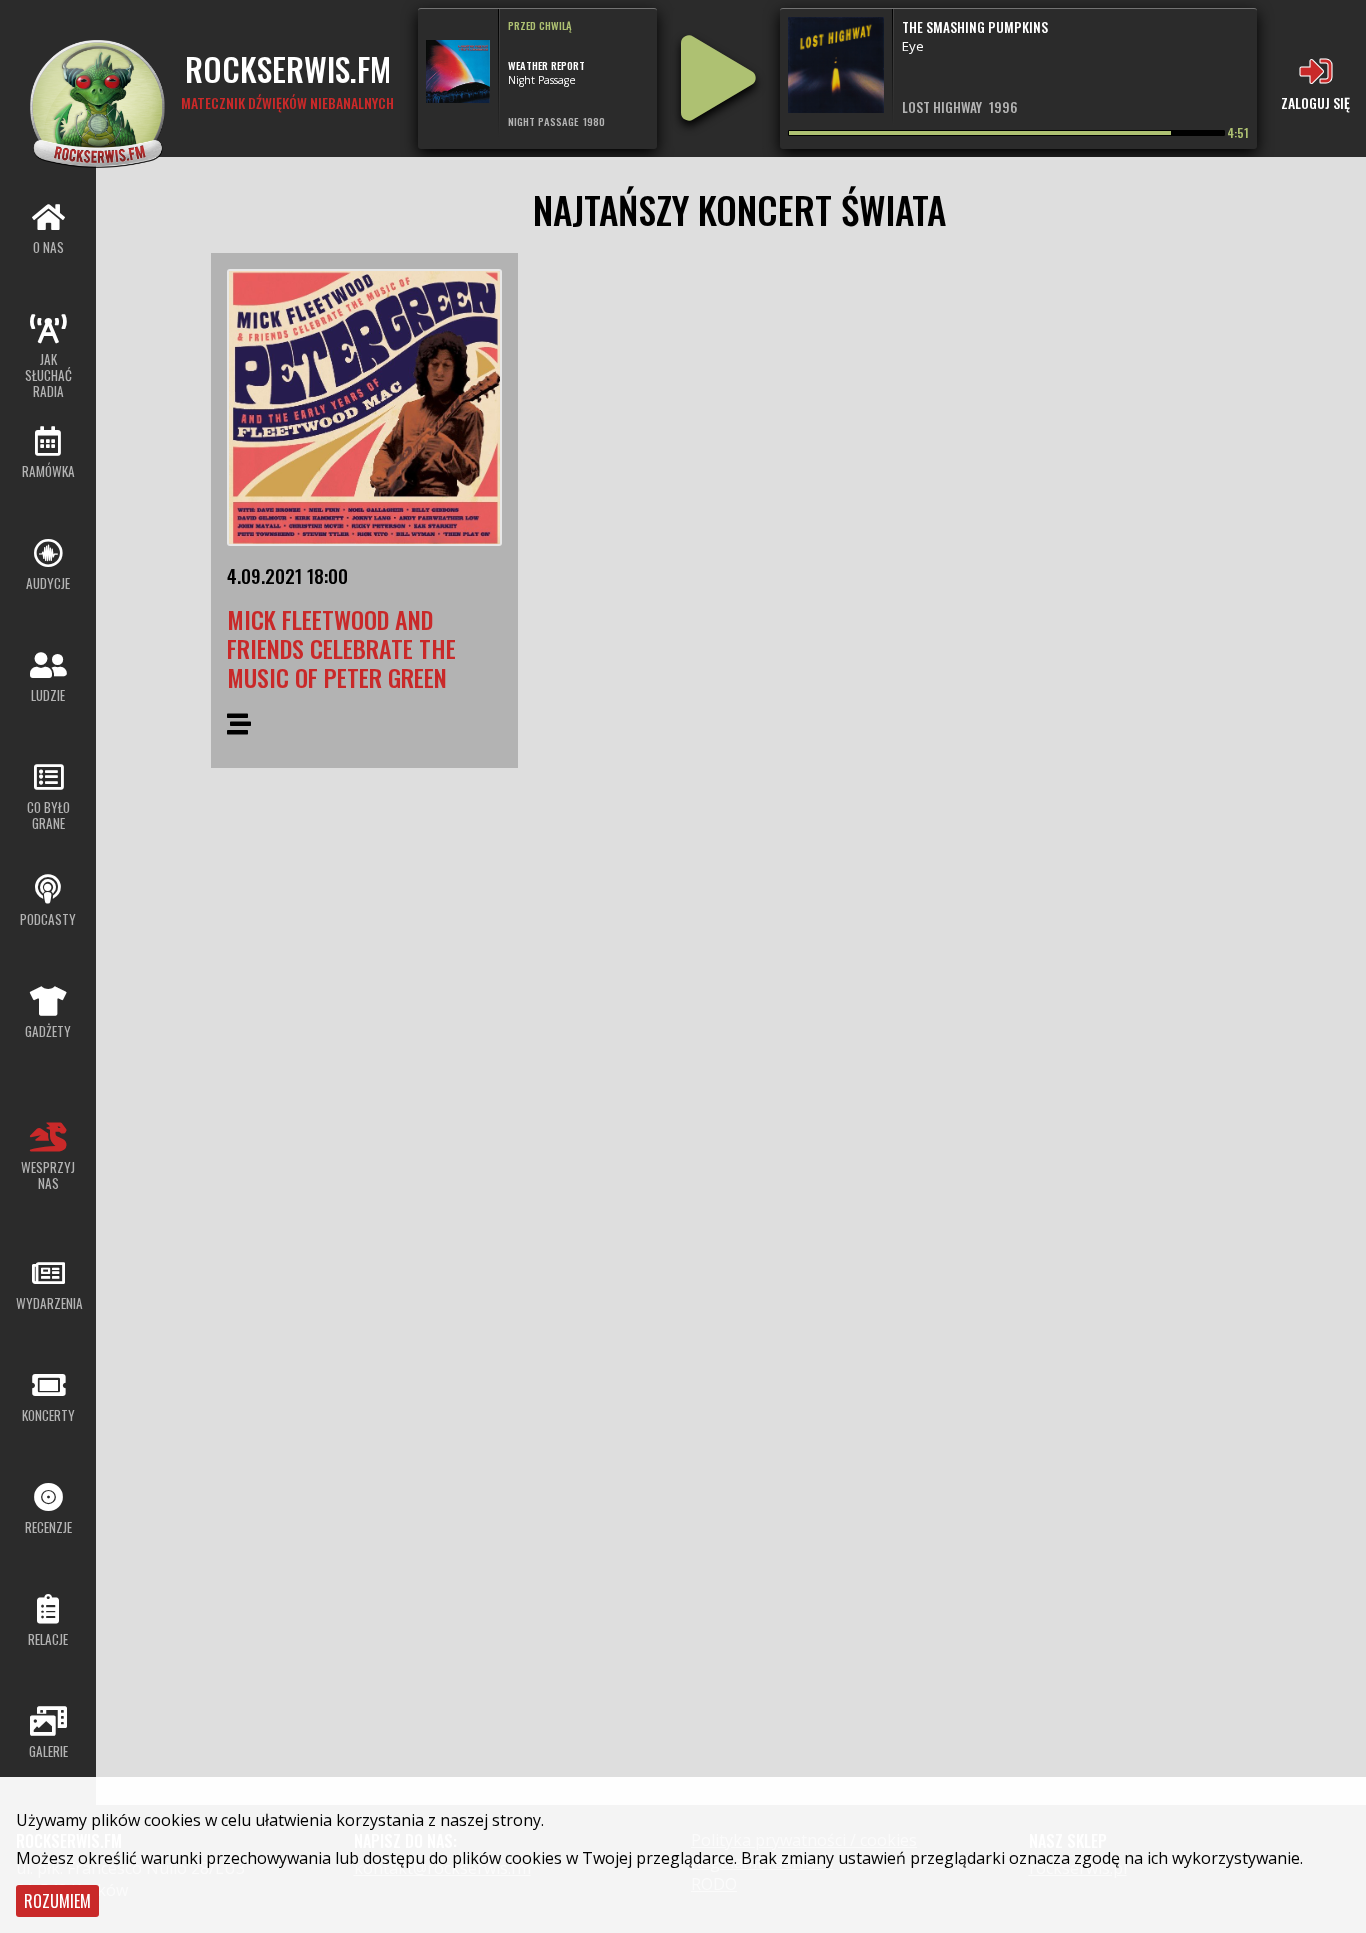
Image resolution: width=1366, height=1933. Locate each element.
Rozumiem (57, 1901)
